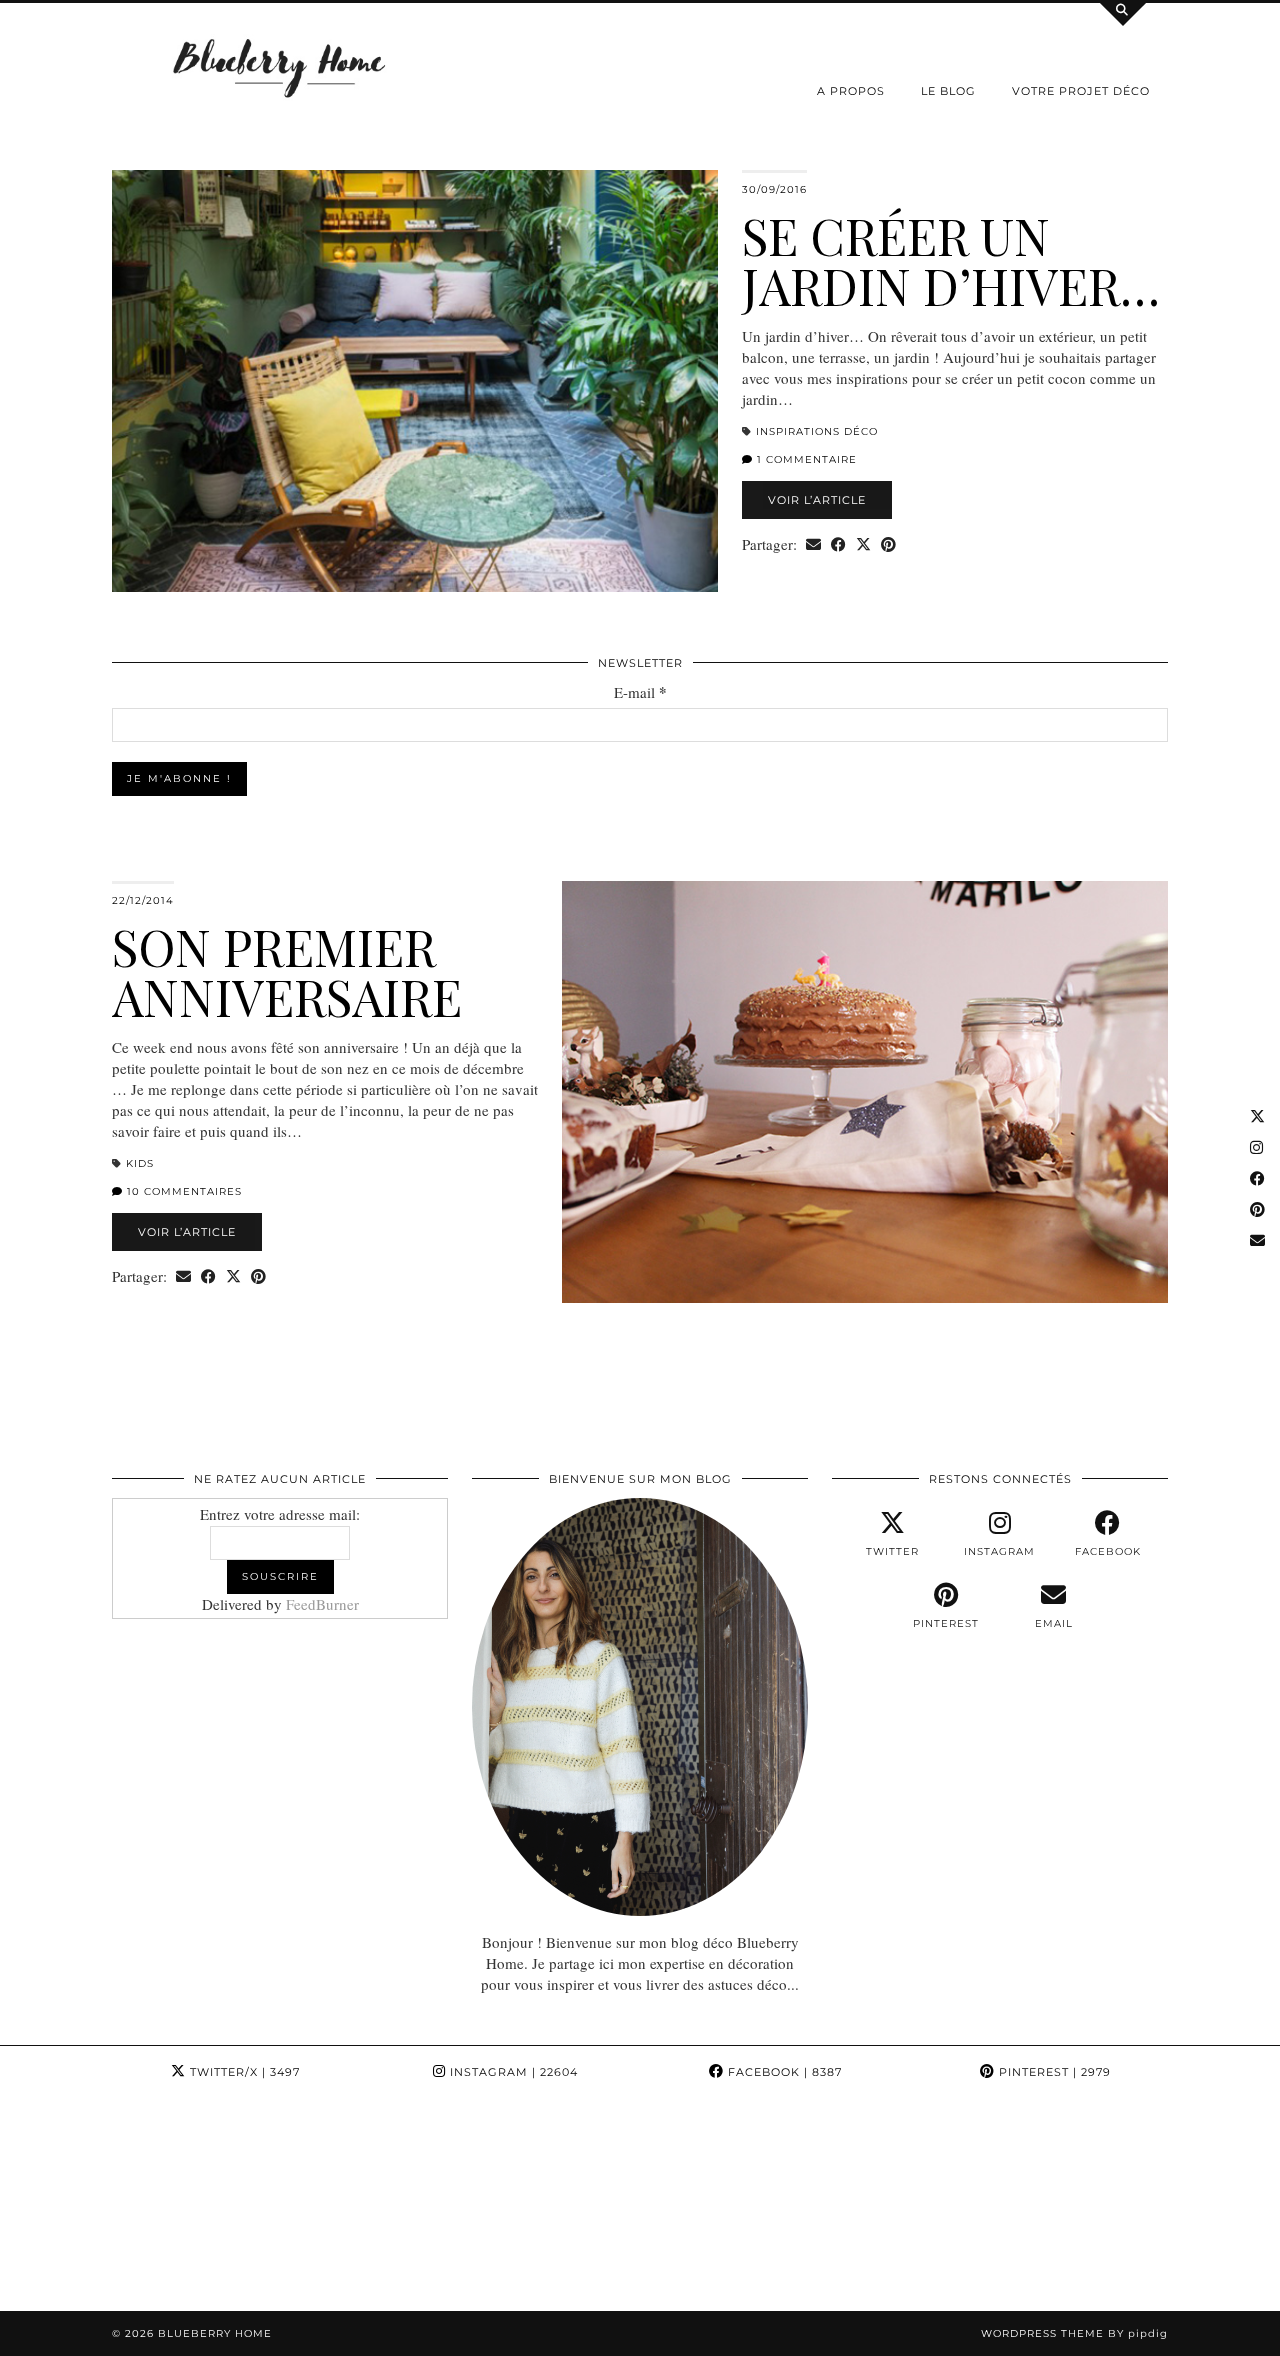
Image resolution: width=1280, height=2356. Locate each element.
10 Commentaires (182, 1191)
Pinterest (1053, 2072)
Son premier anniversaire (287, 971)
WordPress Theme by (1074, 2333)
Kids (140, 1163)
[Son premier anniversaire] (865, 1092)
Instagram (512, 2072)
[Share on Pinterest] (888, 544)
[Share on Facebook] (838, 544)
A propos (851, 91)
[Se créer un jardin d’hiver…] (415, 381)
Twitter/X (243, 2072)
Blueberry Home (215, 2333)
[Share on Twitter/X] (863, 544)
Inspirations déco (817, 431)
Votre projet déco (1081, 91)
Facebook (783, 2072)
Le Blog (948, 91)
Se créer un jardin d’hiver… (951, 260)
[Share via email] (813, 544)
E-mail (640, 692)
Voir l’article (817, 500)
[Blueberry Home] (280, 66)
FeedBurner (322, 1604)
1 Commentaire (805, 459)
